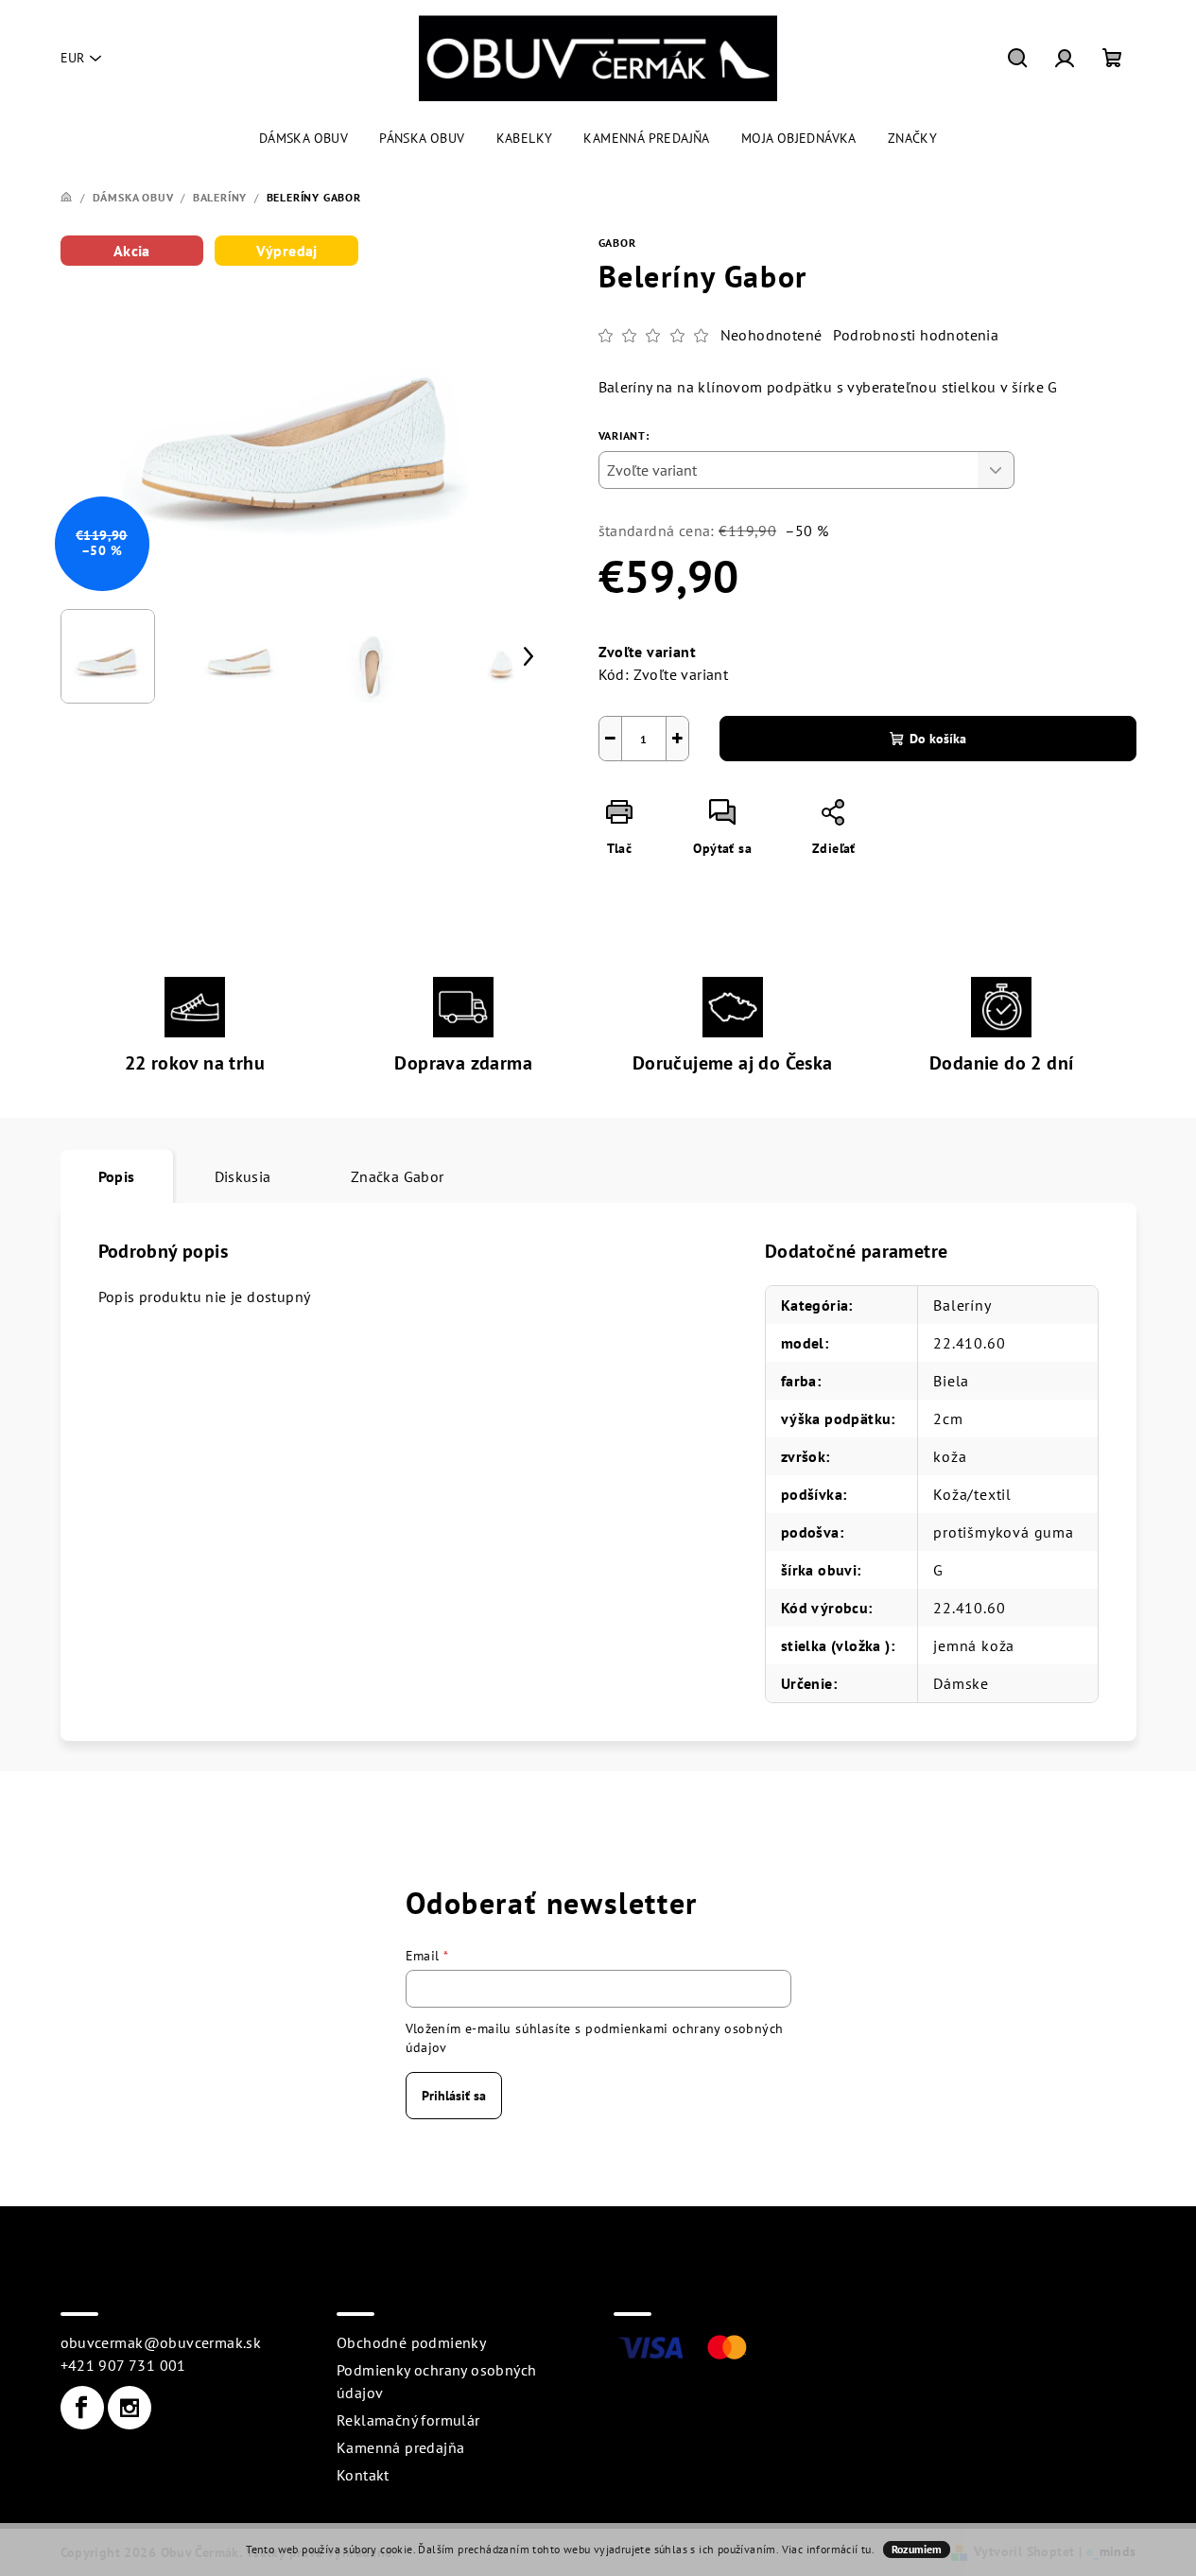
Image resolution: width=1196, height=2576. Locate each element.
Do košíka (938, 739)
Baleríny (962, 1305)
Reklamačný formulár (408, 2420)
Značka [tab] (398, 1176)
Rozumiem (917, 2549)
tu (867, 2549)
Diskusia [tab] (243, 1176)
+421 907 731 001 (123, 2365)
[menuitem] (303, 138)
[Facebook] (82, 2408)
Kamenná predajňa (400, 2447)
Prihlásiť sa (454, 2096)
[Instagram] (130, 2408)
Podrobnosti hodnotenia (916, 335)
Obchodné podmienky (411, 2342)
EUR (72, 58)
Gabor (617, 243)
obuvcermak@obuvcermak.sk (161, 2342)
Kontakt (363, 2475)
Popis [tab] (117, 1176)
